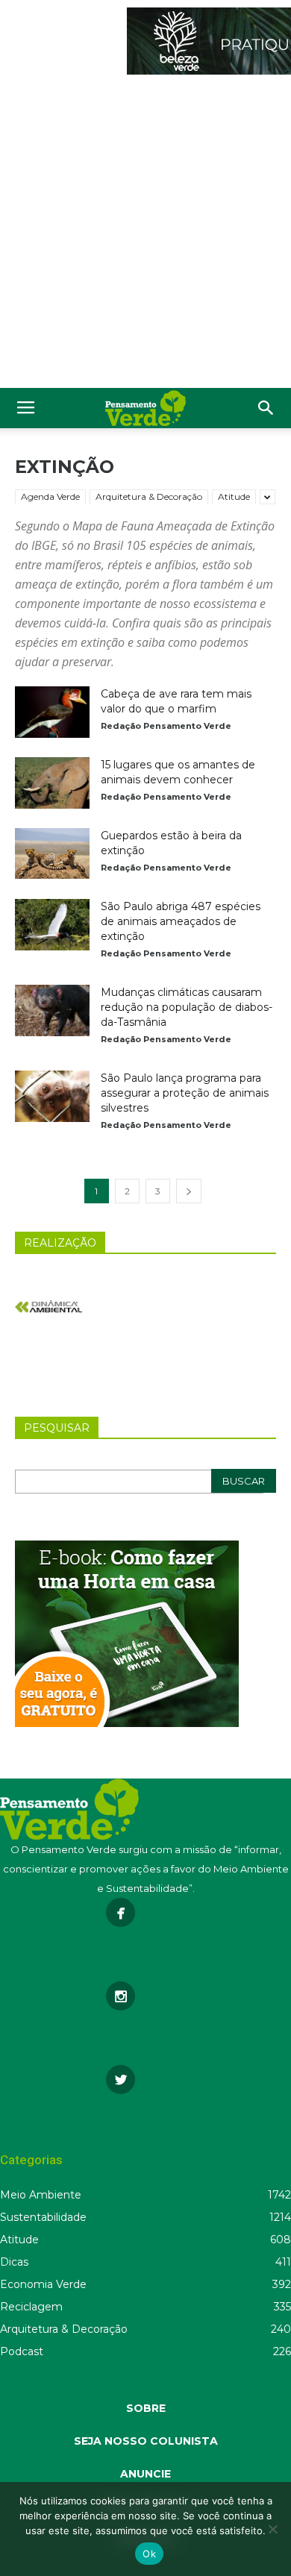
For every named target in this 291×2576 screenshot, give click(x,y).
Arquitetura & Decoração (149, 496)
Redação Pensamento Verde (166, 726)
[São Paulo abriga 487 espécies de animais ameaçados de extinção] (52, 925)
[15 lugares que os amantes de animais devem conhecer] (52, 783)
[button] (266, 408)
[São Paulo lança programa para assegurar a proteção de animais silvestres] (52, 1096)
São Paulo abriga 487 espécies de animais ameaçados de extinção (181, 921)
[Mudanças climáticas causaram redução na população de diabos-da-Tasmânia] (52, 1010)
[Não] (272, 2529)
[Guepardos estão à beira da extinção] (52, 853)
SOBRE (146, 2408)
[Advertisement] (145, 235)
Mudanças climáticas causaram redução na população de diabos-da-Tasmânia (187, 1007)
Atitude (234, 496)
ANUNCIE (145, 2474)
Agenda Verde (50, 496)
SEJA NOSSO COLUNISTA (146, 2441)
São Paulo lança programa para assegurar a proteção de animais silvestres (185, 1093)
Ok (149, 2554)
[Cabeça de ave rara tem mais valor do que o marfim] (52, 712)
